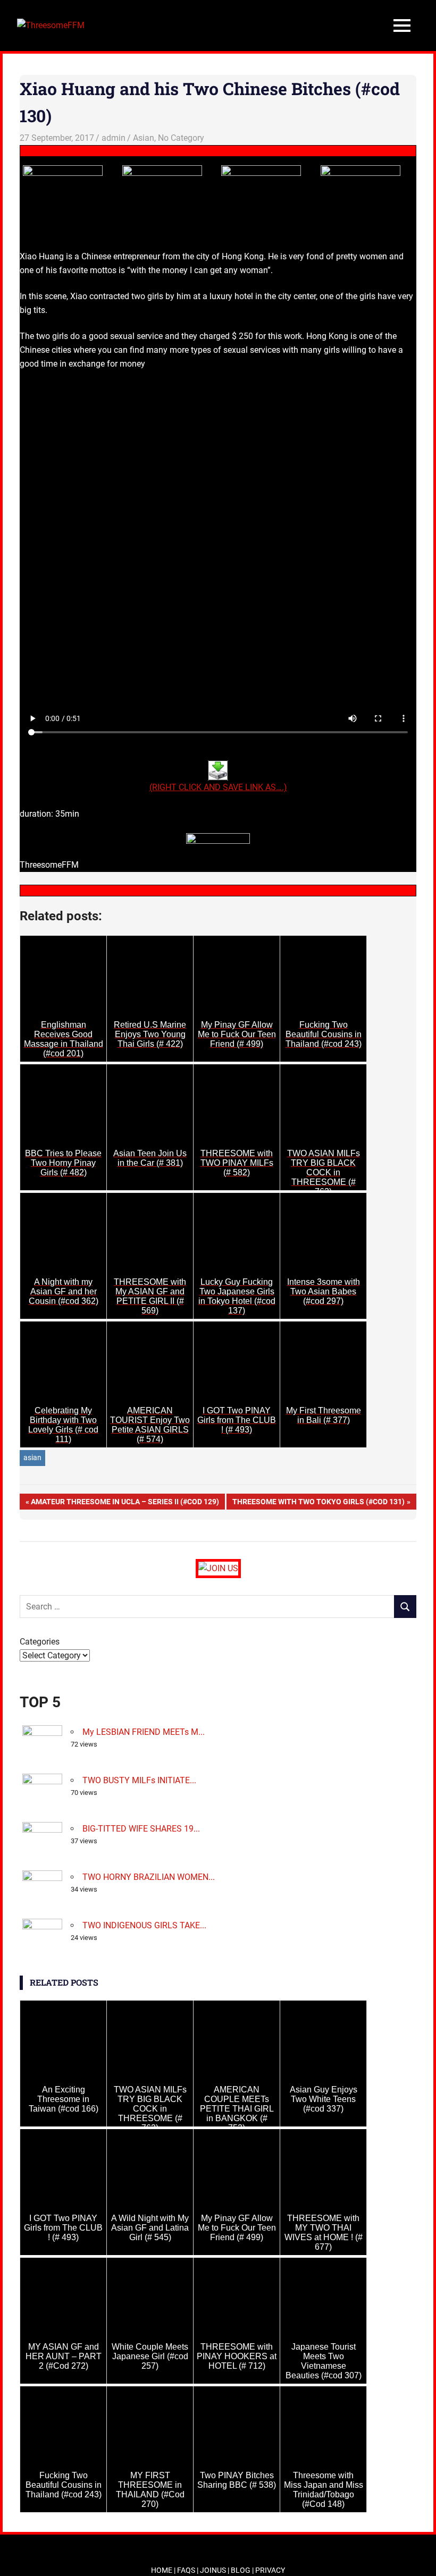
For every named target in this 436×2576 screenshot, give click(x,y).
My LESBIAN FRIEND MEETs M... (144, 1732)
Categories (40, 1642)
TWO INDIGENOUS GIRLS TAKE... (144, 1925)
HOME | (164, 2570)
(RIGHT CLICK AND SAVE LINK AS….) (218, 787)
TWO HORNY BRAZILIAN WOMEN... (149, 1877)
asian (32, 1458)
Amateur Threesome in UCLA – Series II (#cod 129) (125, 1503)
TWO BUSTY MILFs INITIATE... (139, 1780)
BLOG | (243, 2570)
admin (114, 138)
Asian (144, 138)
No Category (181, 138)
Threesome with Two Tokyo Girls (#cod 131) (318, 1503)
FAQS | (188, 2570)
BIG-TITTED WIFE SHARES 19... (141, 1829)
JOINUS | (215, 2570)
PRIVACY (270, 2570)
